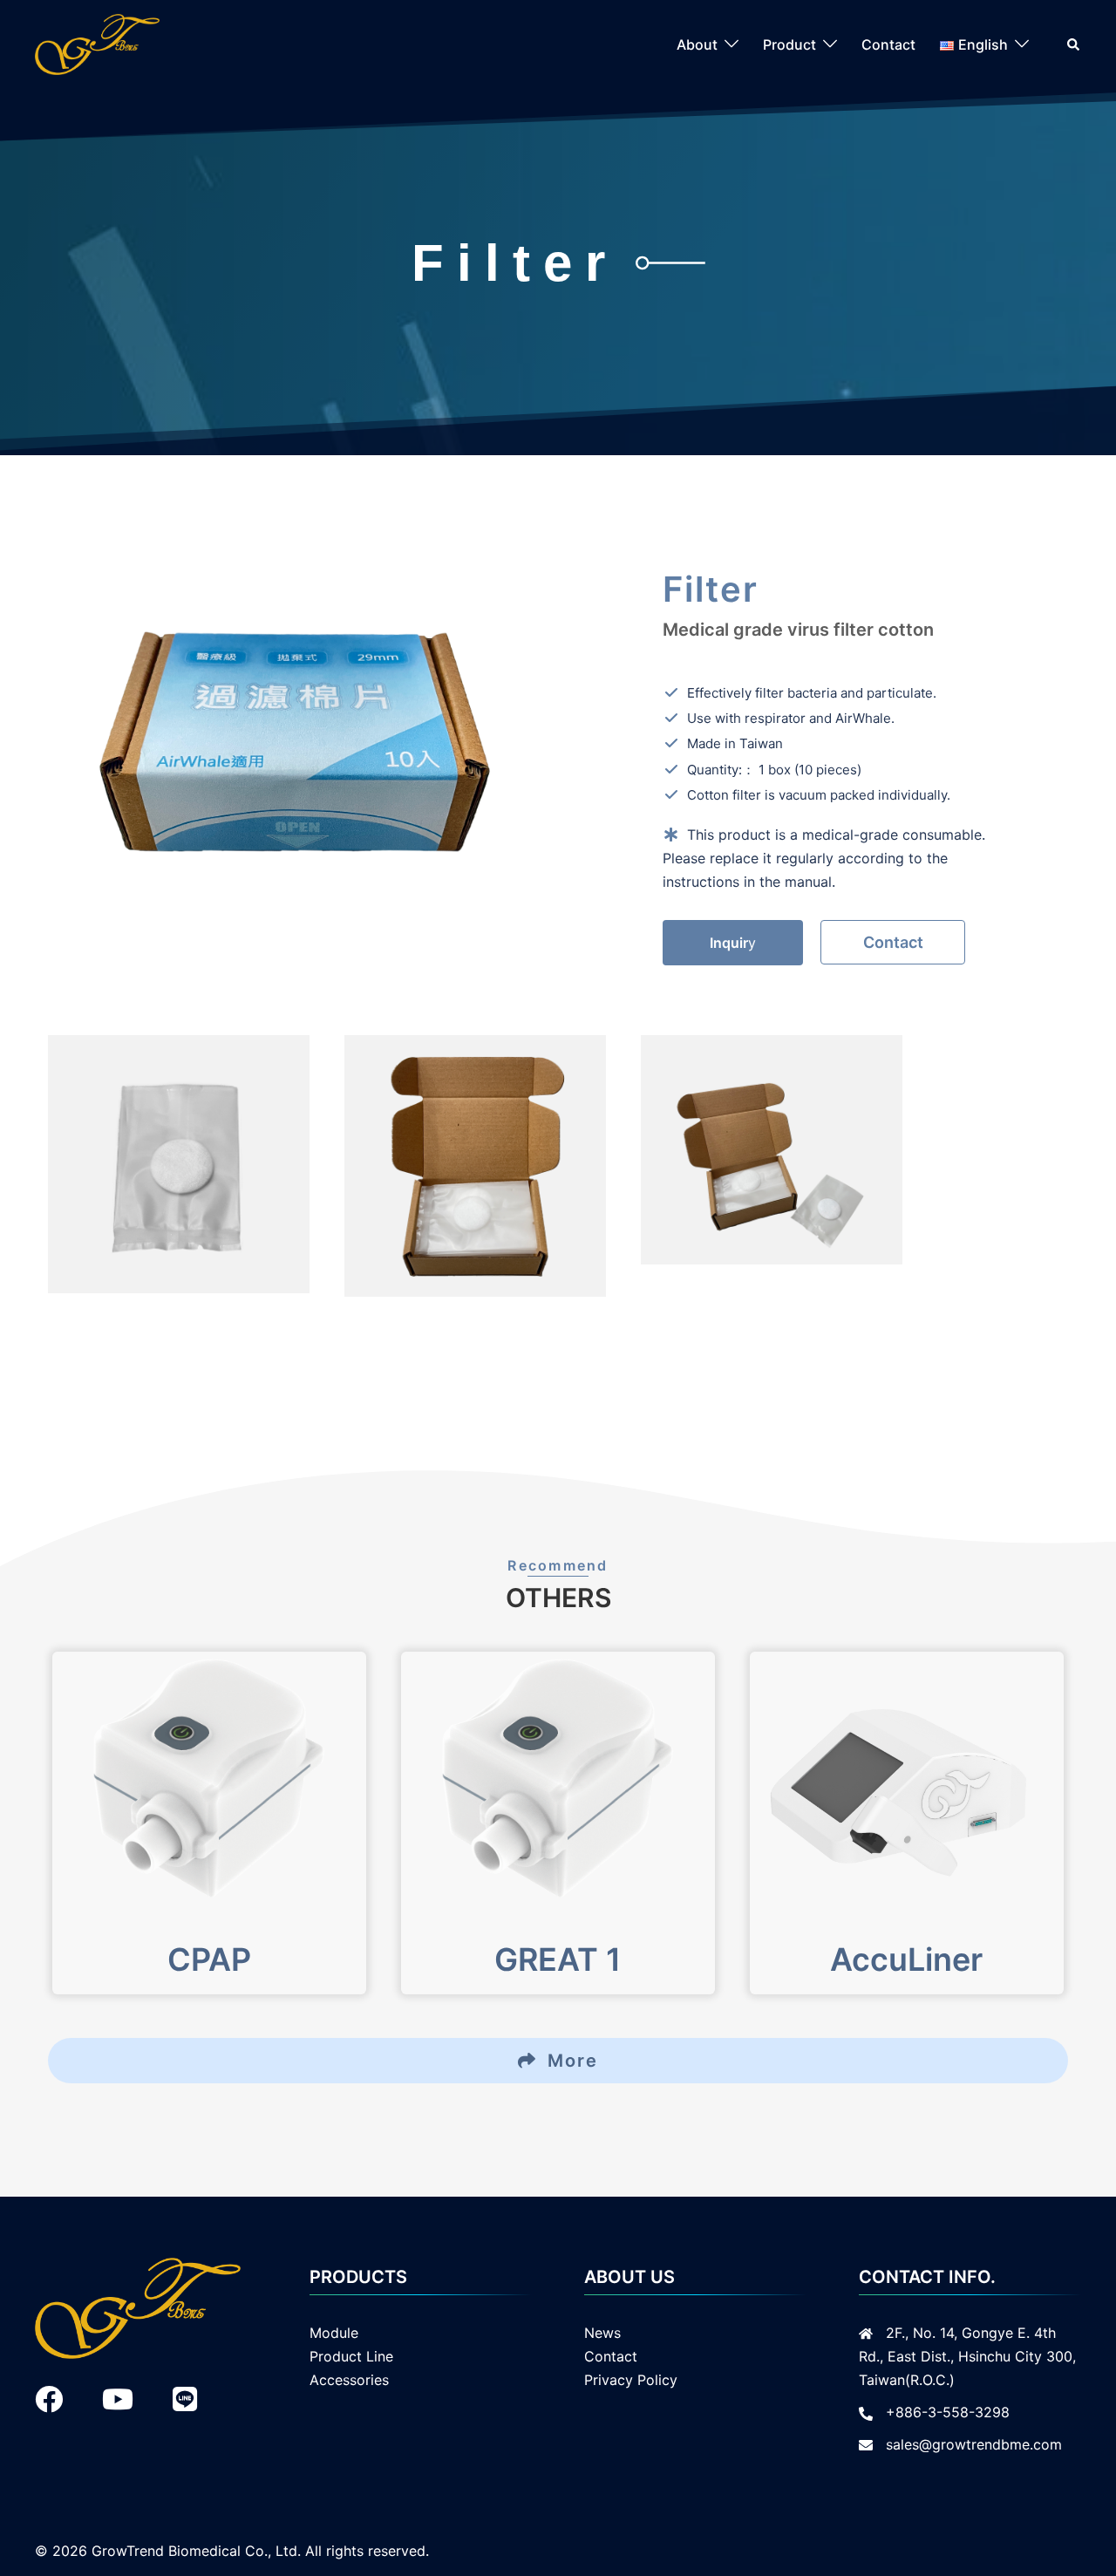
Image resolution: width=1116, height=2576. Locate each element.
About (697, 44)
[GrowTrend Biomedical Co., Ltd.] (97, 43)
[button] (1074, 44)
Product (789, 44)
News (602, 2333)
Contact (888, 44)
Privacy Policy (631, 2380)
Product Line (351, 2356)
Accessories (349, 2380)
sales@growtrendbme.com (974, 2444)
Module (334, 2333)
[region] (558, 1166)
